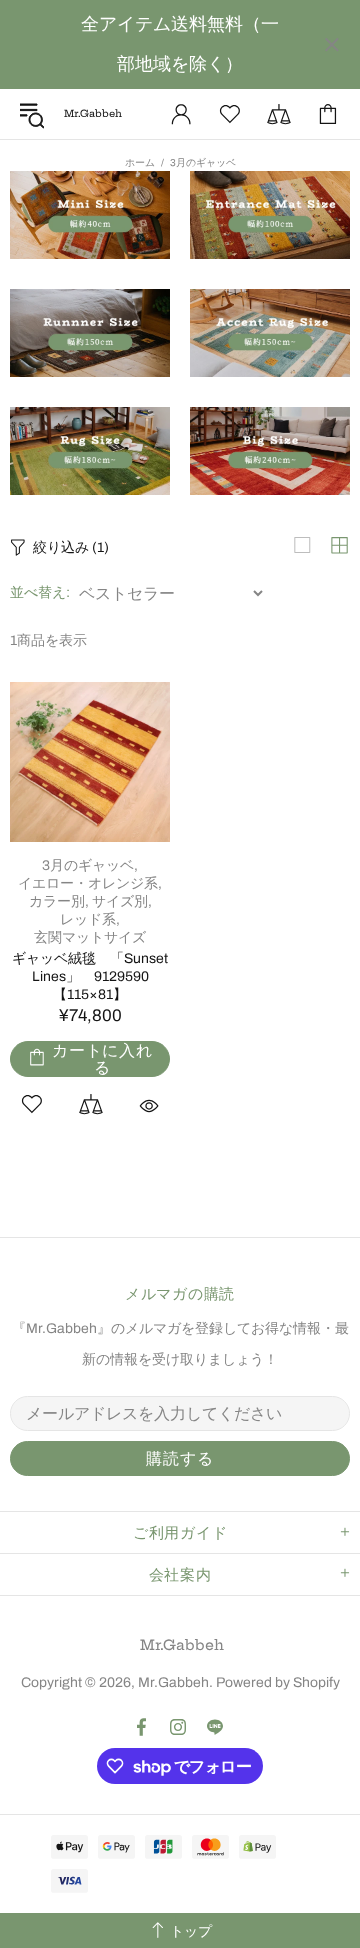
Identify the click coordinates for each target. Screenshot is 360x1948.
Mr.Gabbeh (182, 1645)
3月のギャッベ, (90, 865)
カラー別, (59, 901)
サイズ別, (122, 901)
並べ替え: (40, 592)
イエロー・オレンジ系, (90, 883)
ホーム (140, 162)
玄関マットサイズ (90, 937)
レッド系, (90, 919)
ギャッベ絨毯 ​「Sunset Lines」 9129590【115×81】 (90, 976)
